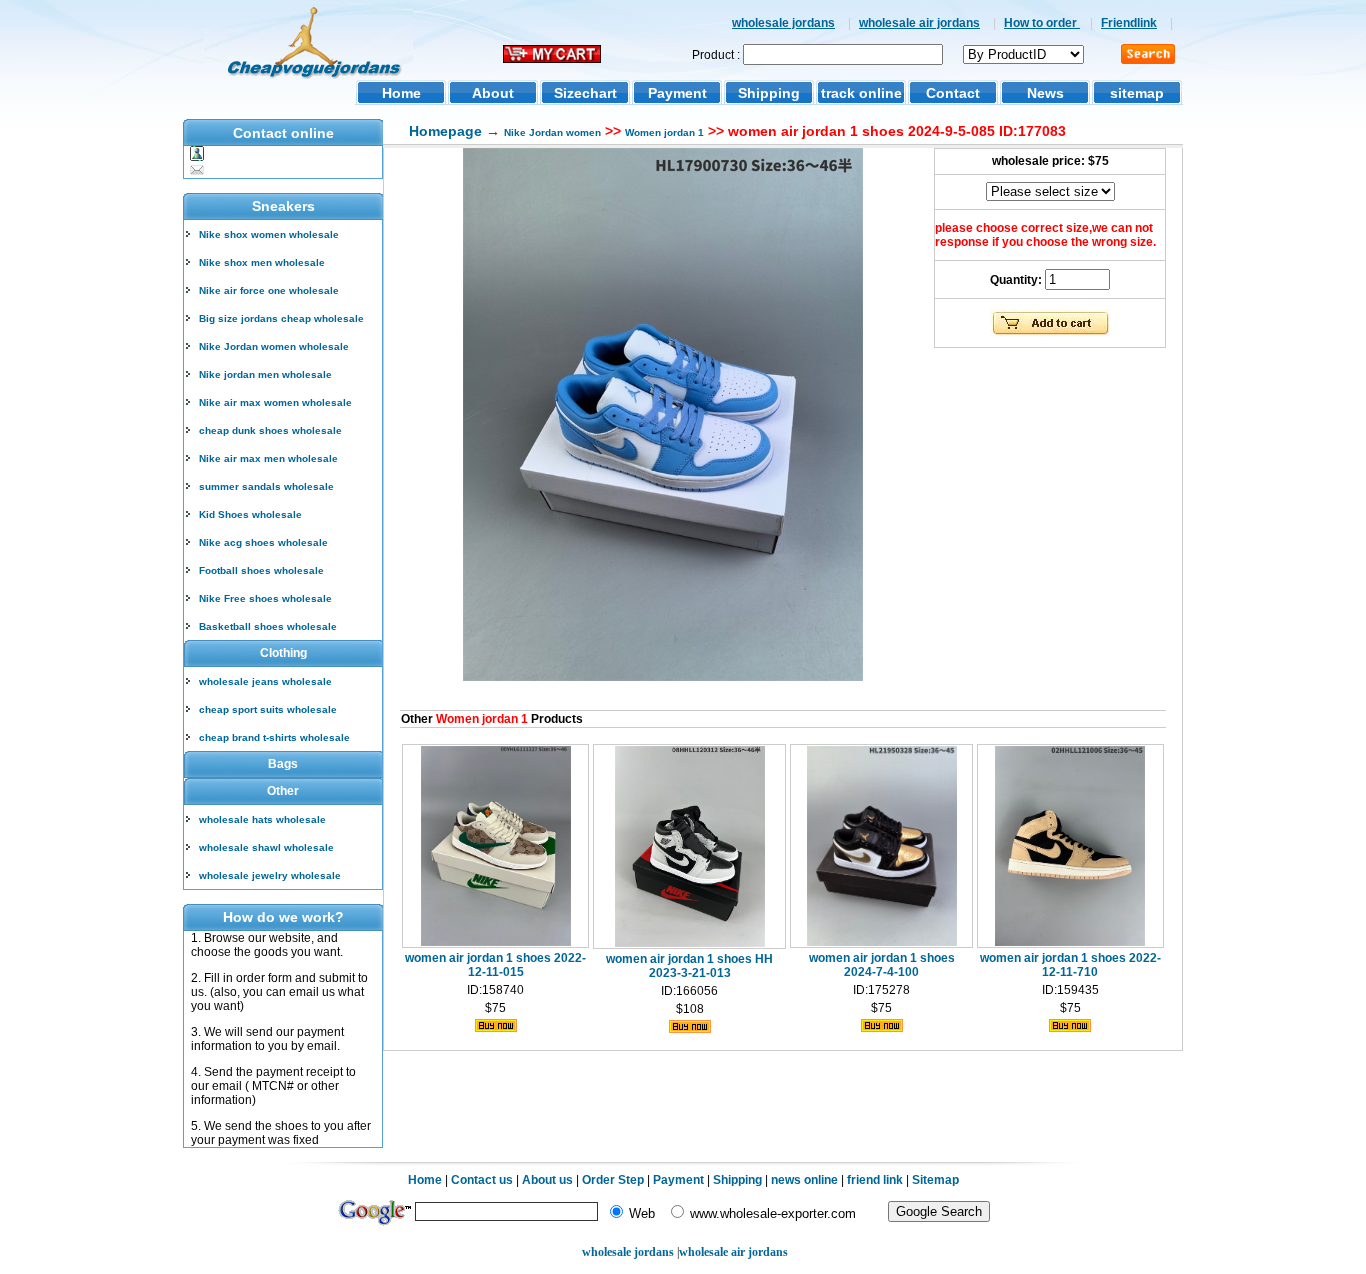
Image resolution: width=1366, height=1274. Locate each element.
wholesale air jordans (919, 23)
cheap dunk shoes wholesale (270, 430)
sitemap (1137, 93)
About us (547, 1180)
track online (861, 93)
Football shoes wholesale (261, 570)
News (1045, 93)
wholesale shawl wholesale (266, 847)
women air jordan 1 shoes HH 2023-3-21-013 (689, 966)
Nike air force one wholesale (269, 290)
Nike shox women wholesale (269, 234)
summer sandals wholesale (266, 486)
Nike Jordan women (552, 132)
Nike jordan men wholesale (265, 374)
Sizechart (585, 93)
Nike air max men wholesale (268, 458)
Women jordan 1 (664, 132)
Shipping (769, 93)
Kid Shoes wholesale (250, 514)
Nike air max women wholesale (275, 402)
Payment (677, 93)
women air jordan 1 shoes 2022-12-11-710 (1070, 965)
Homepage (445, 131)
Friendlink (1129, 23)
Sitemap (935, 1180)
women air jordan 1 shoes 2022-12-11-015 (495, 965)
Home (401, 93)
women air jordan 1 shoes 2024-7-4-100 (882, 965)
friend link (875, 1180)
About (493, 93)
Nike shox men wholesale (262, 262)
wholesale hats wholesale (262, 819)
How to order (1042, 23)
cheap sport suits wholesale (268, 709)
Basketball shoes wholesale (268, 626)
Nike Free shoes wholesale (265, 598)
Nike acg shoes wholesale (263, 542)
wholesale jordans (783, 23)
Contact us (482, 1180)
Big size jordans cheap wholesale (281, 318)
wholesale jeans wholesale (265, 681)
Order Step (614, 1180)
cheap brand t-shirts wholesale (274, 737)
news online (804, 1180)
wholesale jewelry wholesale (270, 875)
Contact (953, 93)
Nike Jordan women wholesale (274, 346)
